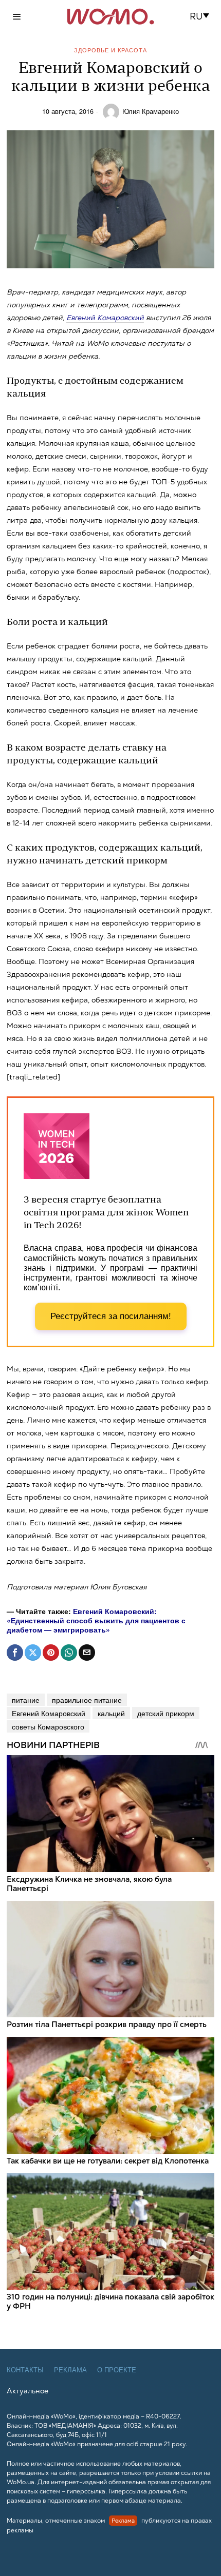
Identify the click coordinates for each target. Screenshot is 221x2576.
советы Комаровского (48, 1726)
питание (26, 1700)
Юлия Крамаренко (151, 111)
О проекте (117, 2370)
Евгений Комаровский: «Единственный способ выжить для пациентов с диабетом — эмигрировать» (96, 1620)
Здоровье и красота (110, 50)
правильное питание (87, 1700)
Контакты (25, 2370)
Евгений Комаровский (105, 318)
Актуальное (27, 2391)
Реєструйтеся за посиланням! (111, 1316)
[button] (203, 16)
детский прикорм (166, 1713)
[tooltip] (15, 1653)
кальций (111, 1713)
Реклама (70, 2370)
